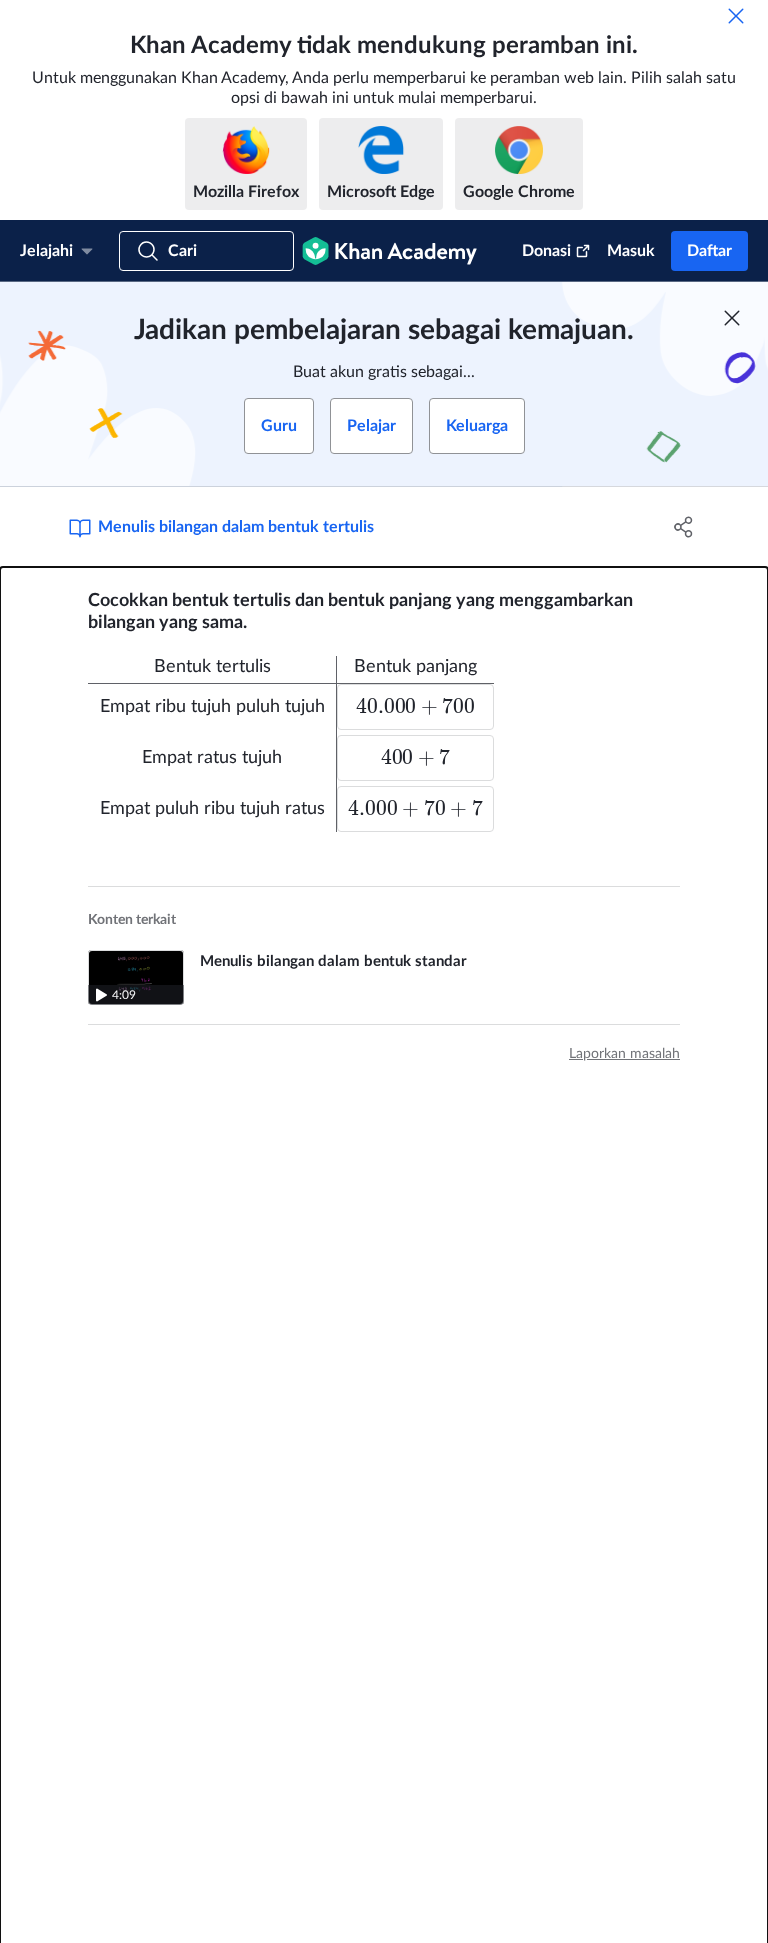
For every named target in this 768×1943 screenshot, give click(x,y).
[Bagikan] (684, 527)
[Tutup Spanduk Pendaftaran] (732, 318)
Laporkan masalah (624, 1054)
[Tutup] (736, 16)
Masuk (631, 251)
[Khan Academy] (389, 251)
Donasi (546, 251)
